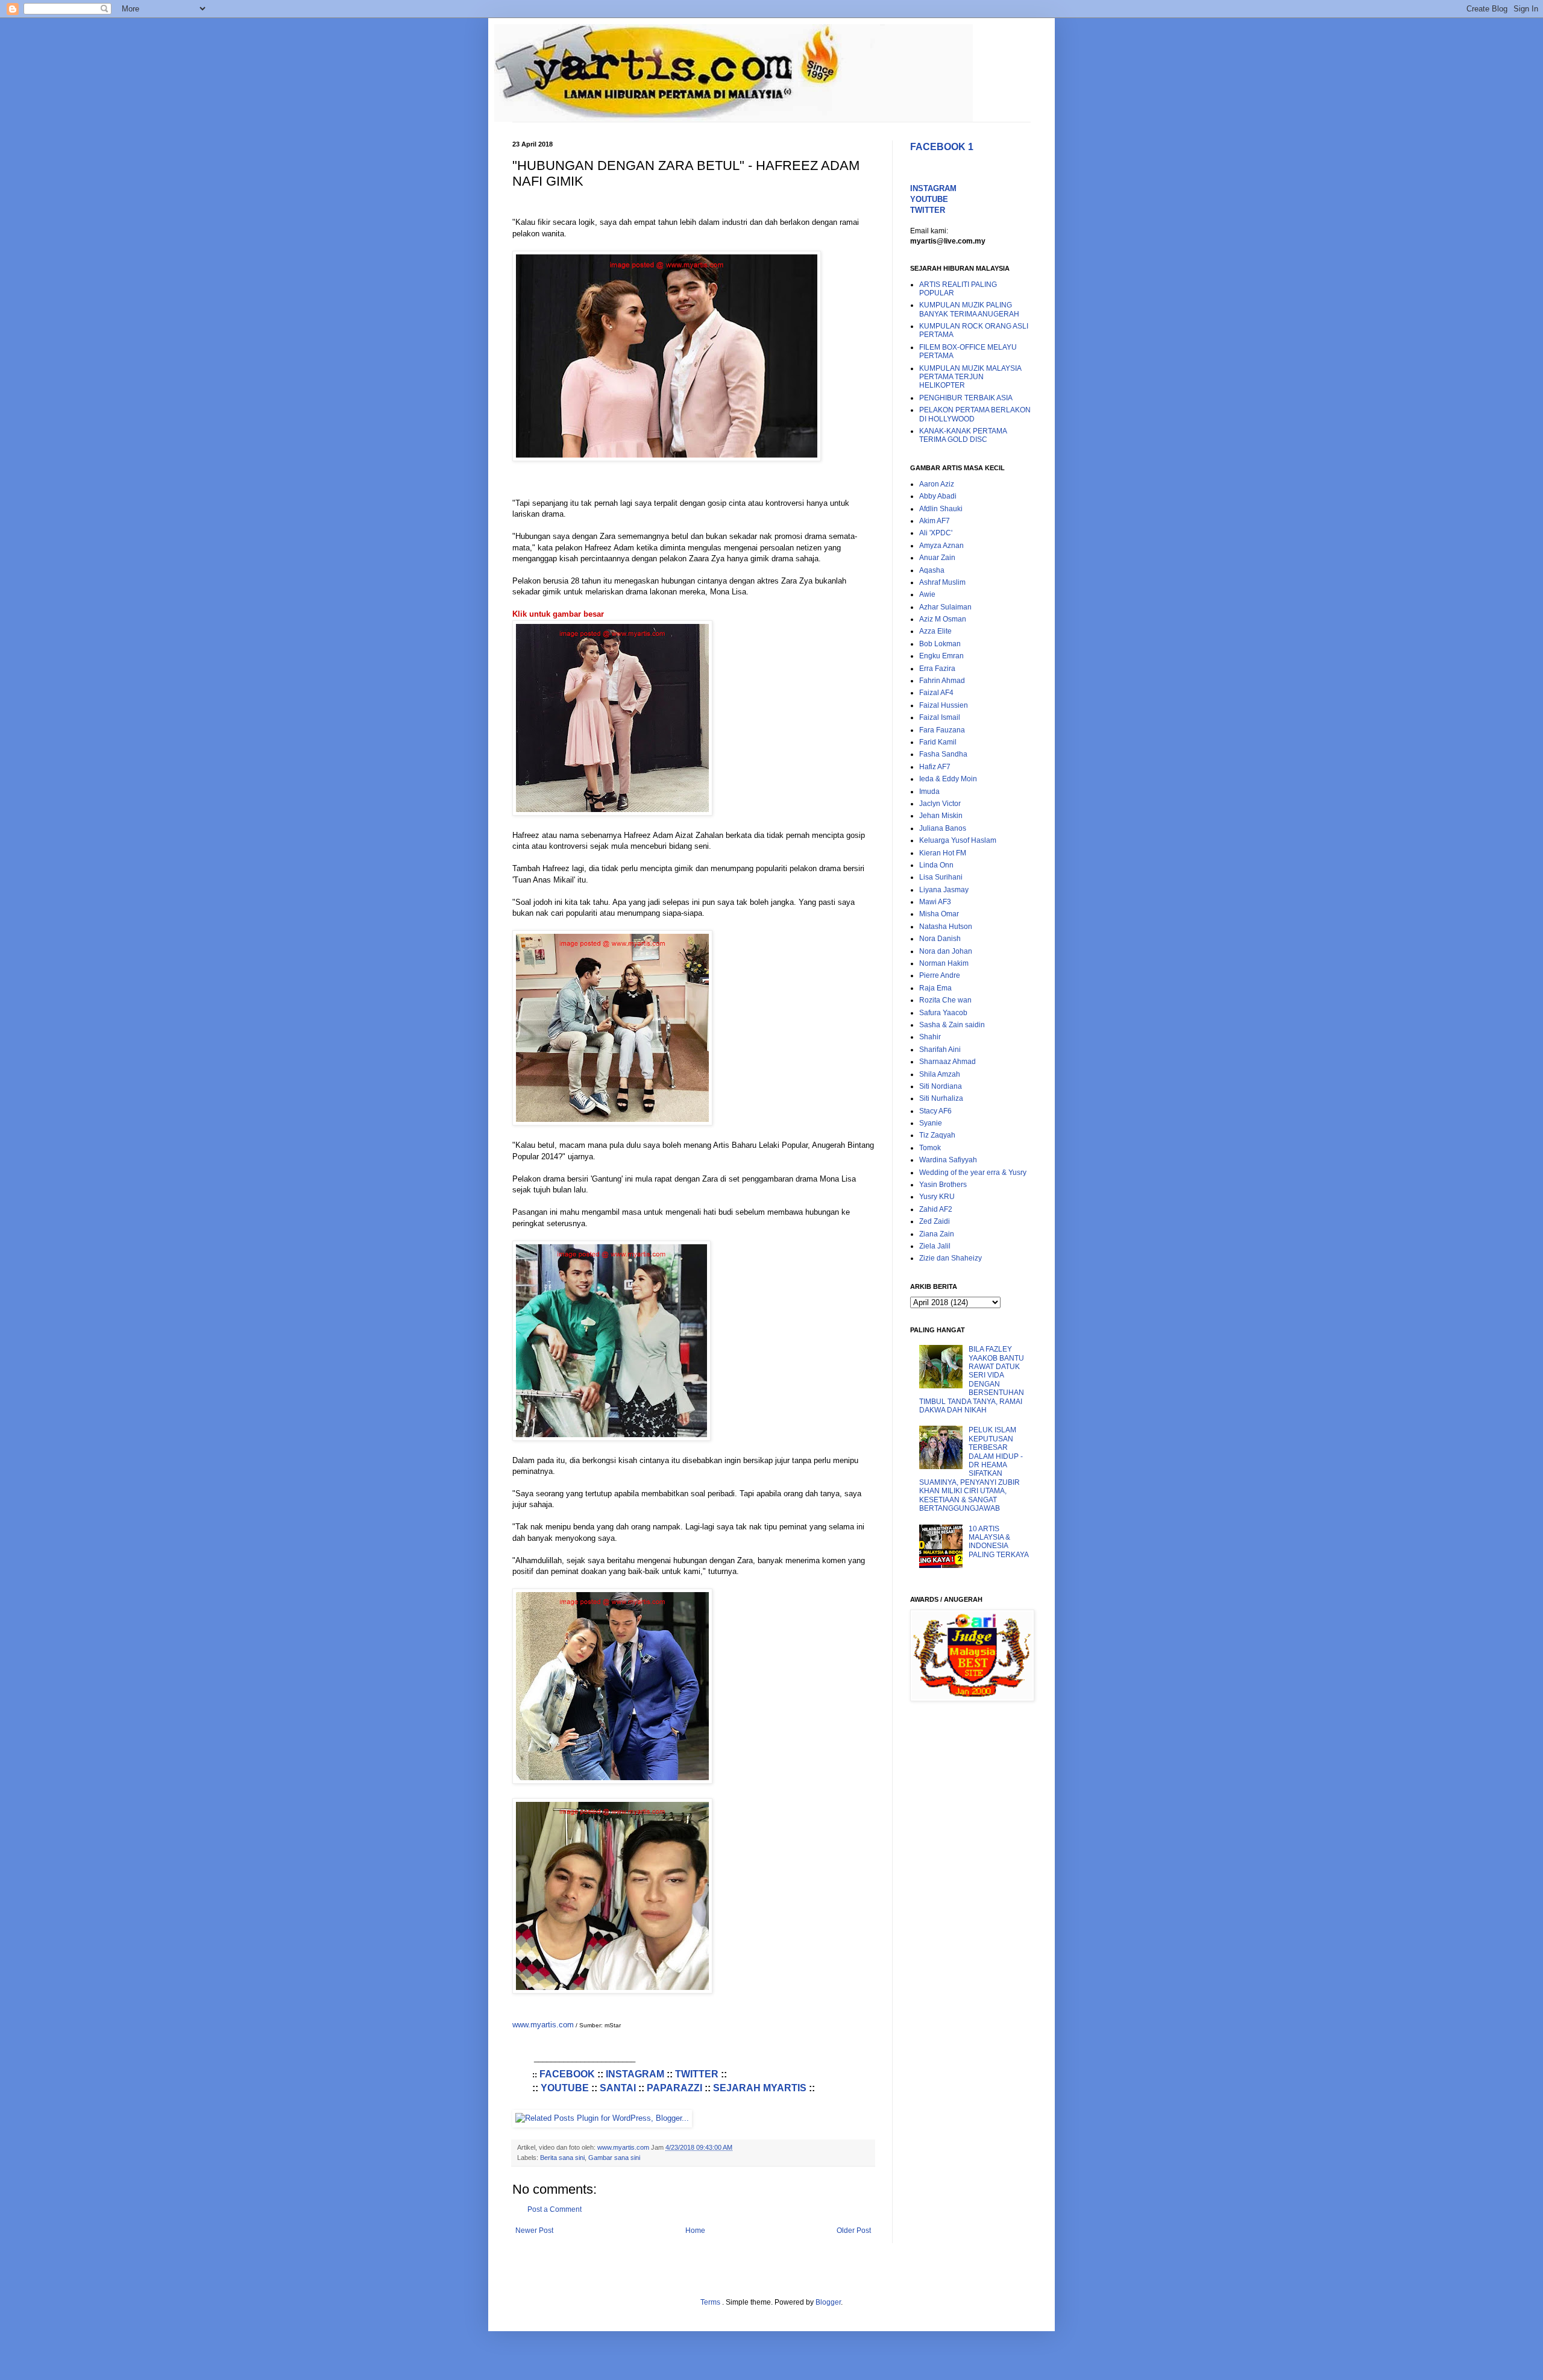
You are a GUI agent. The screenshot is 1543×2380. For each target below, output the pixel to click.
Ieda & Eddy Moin (948, 779)
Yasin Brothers (943, 1185)
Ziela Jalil (935, 1246)
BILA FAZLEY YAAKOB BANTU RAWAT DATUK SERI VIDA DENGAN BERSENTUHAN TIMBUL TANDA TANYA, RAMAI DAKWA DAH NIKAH (972, 1380)
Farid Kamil (938, 742)
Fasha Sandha (943, 754)
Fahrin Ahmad (942, 681)
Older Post (854, 2230)
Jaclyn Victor (940, 804)
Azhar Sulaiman (945, 607)
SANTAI (618, 2088)
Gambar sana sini (614, 2158)
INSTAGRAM (635, 2074)
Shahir (930, 1037)
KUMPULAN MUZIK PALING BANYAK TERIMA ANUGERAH (969, 309)
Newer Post (534, 2230)
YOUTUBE (565, 2088)
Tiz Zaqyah (937, 1135)
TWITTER (697, 2074)
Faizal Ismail (940, 717)
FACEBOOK (567, 2074)
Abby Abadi (938, 496)
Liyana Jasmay (944, 890)
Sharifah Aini (940, 1050)
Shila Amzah (940, 1074)
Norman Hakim (944, 963)
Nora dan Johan (946, 951)
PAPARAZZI (674, 2088)
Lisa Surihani (941, 877)
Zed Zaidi (935, 1221)
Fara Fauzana (942, 730)
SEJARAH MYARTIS (760, 2088)
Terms (711, 2302)
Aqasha (932, 570)
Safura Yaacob (943, 1013)
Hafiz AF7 (935, 767)
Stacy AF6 (935, 1111)
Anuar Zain (937, 558)
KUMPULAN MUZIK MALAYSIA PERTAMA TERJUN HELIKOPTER (970, 377)
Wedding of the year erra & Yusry (973, 1173)
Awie (927, 594)
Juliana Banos (943, 828)
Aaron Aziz (937, 484)
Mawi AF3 (935, 902)
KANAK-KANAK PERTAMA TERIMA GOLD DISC (963, 435)
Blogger (828, 2302)
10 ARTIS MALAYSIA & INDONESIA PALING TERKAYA (999, 1542)
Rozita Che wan (945, 1000)
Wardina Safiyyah (948, 1160)
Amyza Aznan (941, 546)
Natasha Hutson (946, 927)
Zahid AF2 (936, 1209)
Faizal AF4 (936, 693)
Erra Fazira (937, 669)
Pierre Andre (940, 975)
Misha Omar (939, 914)
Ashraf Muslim (942, 582)
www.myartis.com (543, 2025)
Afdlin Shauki (941, 509)
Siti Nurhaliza (941, 1098)
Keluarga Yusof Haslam (958, 840)
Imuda (929, 792)
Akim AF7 (935, 521)
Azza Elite (935, 631)
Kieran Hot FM (943, 853)
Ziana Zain (937, 1234)
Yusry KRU (937, 1197)
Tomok (930, 1148)
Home (695, 2230)
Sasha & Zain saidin (952, 1025)
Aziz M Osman (943, 619)
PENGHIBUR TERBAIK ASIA (966, 398)
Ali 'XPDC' (936, 533)
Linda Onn (936, 865)
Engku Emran (941, 656)
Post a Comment (555, 2209)
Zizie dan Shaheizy (951, 1258)
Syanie (931, 1123)
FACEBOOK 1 (942, 147)
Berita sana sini (562, 2158)
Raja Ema (935, 988)
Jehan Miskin (941, 816)
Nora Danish (940, 939)
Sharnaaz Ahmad (947, 1062)
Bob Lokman (940, 644)
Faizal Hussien (944, 705)
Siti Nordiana (941, 1086)
